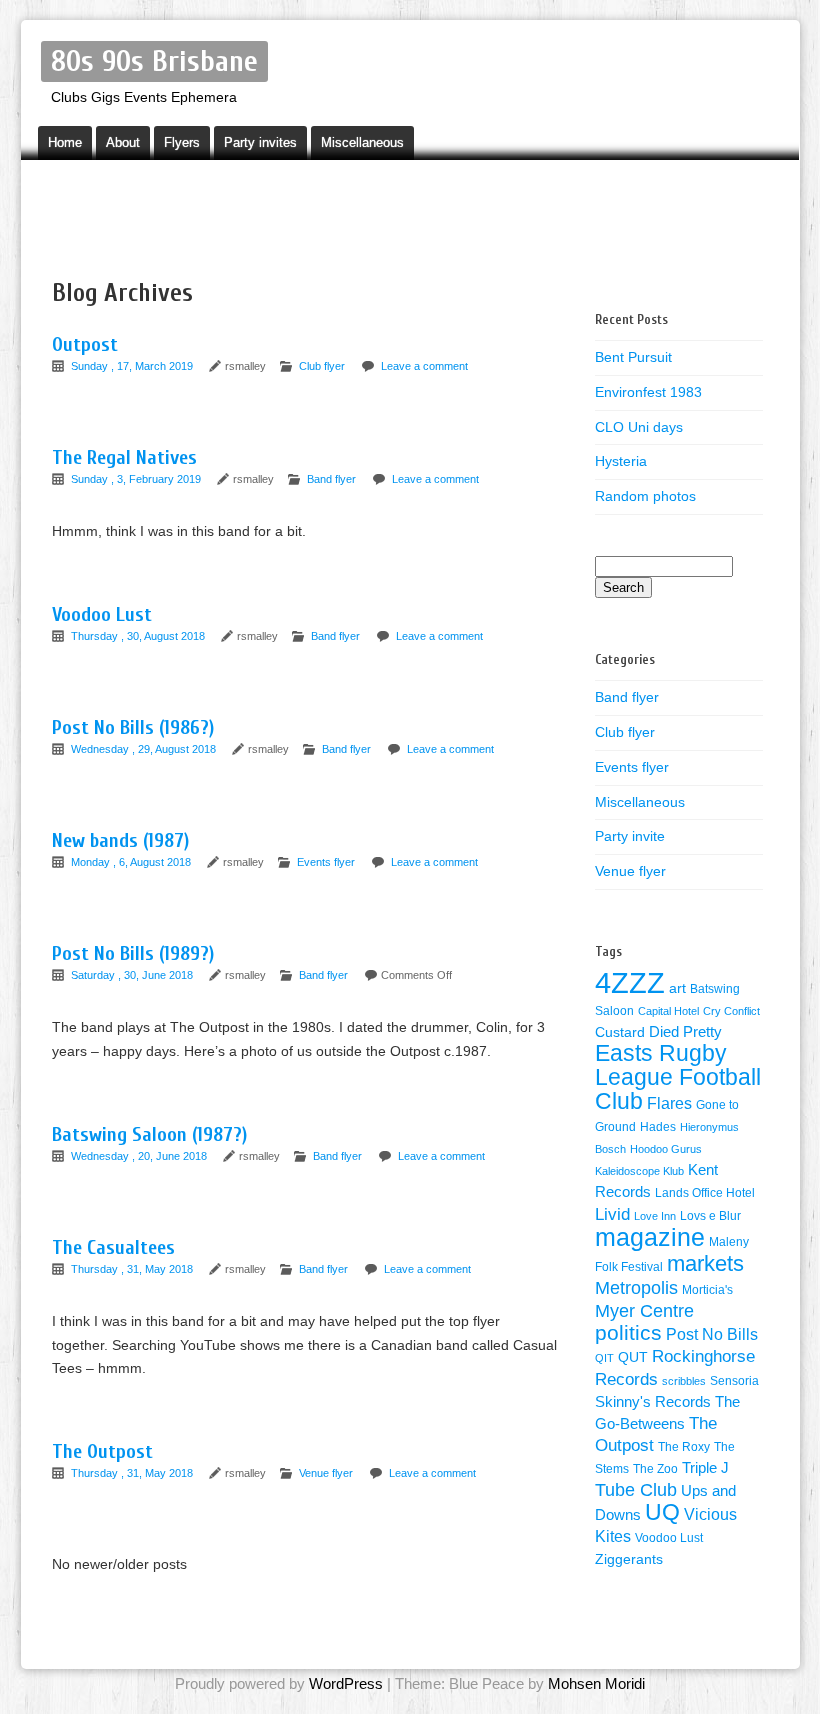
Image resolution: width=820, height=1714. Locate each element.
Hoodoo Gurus (666, 1149)
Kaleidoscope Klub (639, 1171)
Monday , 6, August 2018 (132, 862)
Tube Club (636, 1490)
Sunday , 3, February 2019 (137, 479)
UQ (662, 1512)
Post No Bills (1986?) (133, 727)
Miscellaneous (362, 142)
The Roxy (684, 1447)
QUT (633, 1357)
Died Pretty (685, 1032)
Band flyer (331, 479)
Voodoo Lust (102, 614)
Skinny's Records (653, 1402)
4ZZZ (630, 982)
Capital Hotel (668, 1011)
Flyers (182, 142)
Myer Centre (644, 1311)
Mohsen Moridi (596, 1683)
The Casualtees (113, 1247)
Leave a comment (424, 366)
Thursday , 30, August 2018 (139, 636)
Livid (612, 1214)
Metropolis (636, 1288)
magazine (650, 1237)
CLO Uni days (639, 427)
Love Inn (655, 1216)
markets (705, 1263)
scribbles (684, 1381)
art (677, 988)
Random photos (645, 496)
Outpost (85, 344)
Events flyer (326, 862)
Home (65, 142)
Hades (658, 1127)
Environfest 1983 (648, 392)
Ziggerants (629, 1559)
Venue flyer (326, 1473)
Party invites (260, 142)
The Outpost (102, 1451)
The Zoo (655, 1469)
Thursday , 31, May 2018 (133, 1269)
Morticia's (707, 1290)
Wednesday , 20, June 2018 (140, 1156)
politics (628, 1333)
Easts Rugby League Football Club (678, 1077)
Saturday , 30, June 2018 (133, 975)
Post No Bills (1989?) (133, 953)
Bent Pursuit (633, 357)
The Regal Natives (124, 457)
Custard (620, 1032)
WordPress (346, 1683)
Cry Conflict (731, 1011)
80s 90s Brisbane (154, 61)
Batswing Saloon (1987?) (149, 1134)
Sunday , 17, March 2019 (133, 366)
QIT (604, 1358)
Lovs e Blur (710, 1216)
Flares (669, 1103)
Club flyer (322, 366)
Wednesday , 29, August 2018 (145, 749)
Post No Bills (712, 1334)
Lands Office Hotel (705, 1193)
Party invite (630, 836)
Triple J (705, 1468)
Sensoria (734, 1381)
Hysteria (621, 461)
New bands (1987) (120, 840)
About (123, 142)
